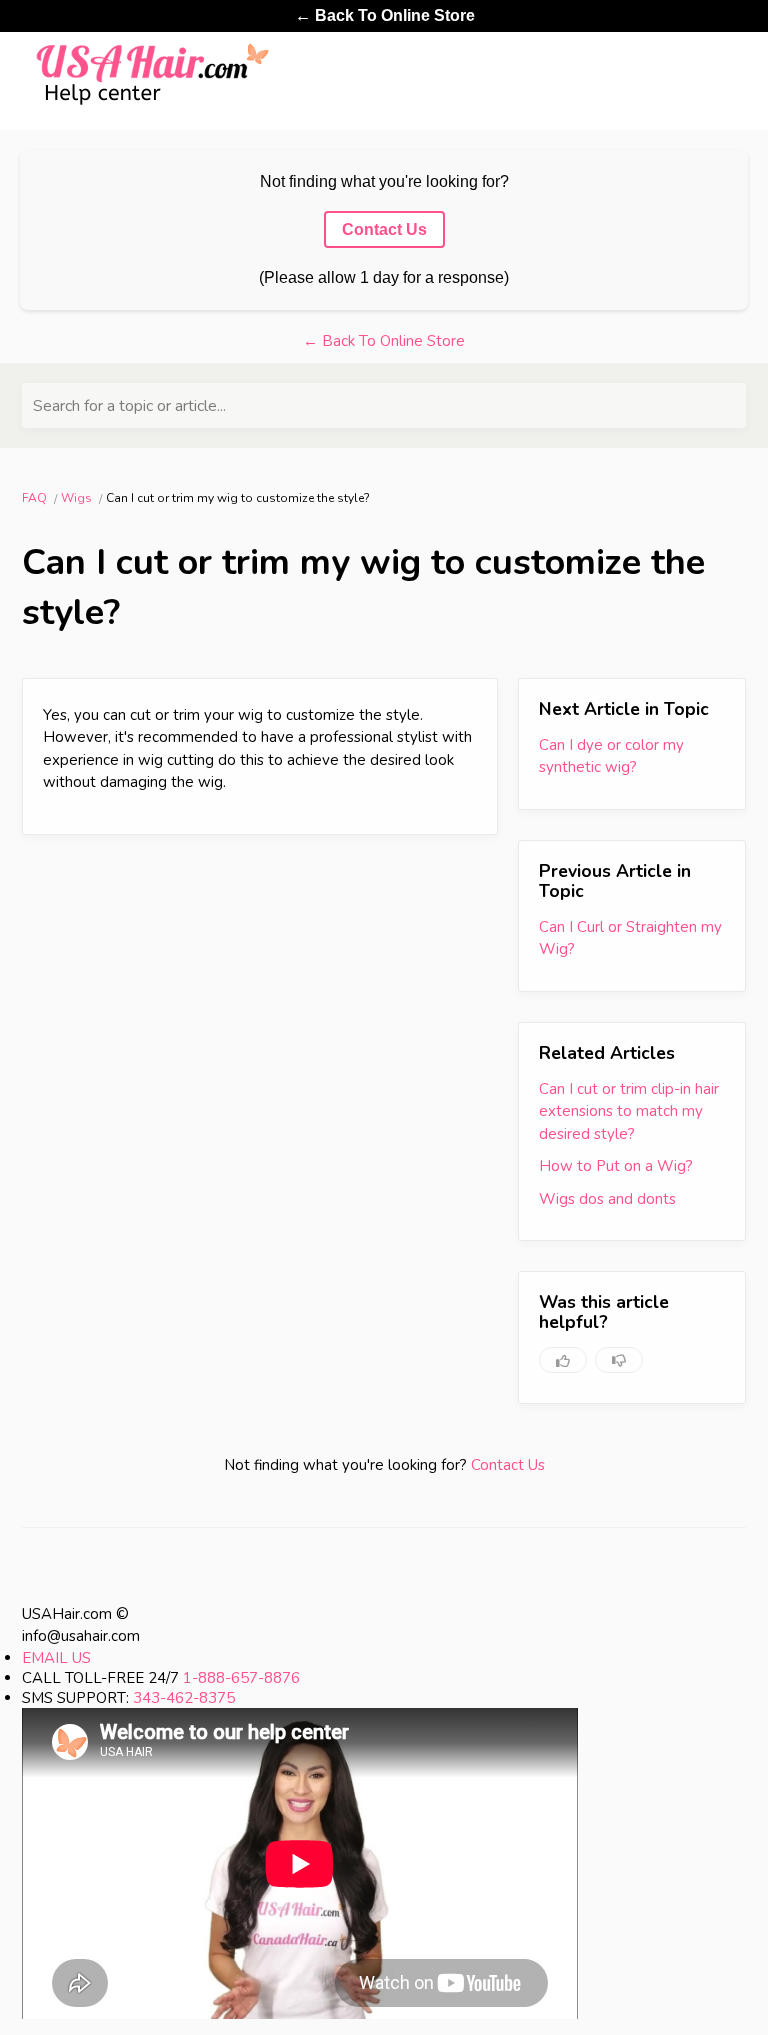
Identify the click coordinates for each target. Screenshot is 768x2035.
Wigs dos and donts (607, 1199)
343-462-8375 (184, 1698)
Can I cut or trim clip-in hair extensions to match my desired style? (629, 1111)
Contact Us (508, 1465)
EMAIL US (56, 1658)
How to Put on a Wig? (616, 1166)
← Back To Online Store (385, 15)
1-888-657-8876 (241, 1678)
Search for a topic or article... (129, 406)
